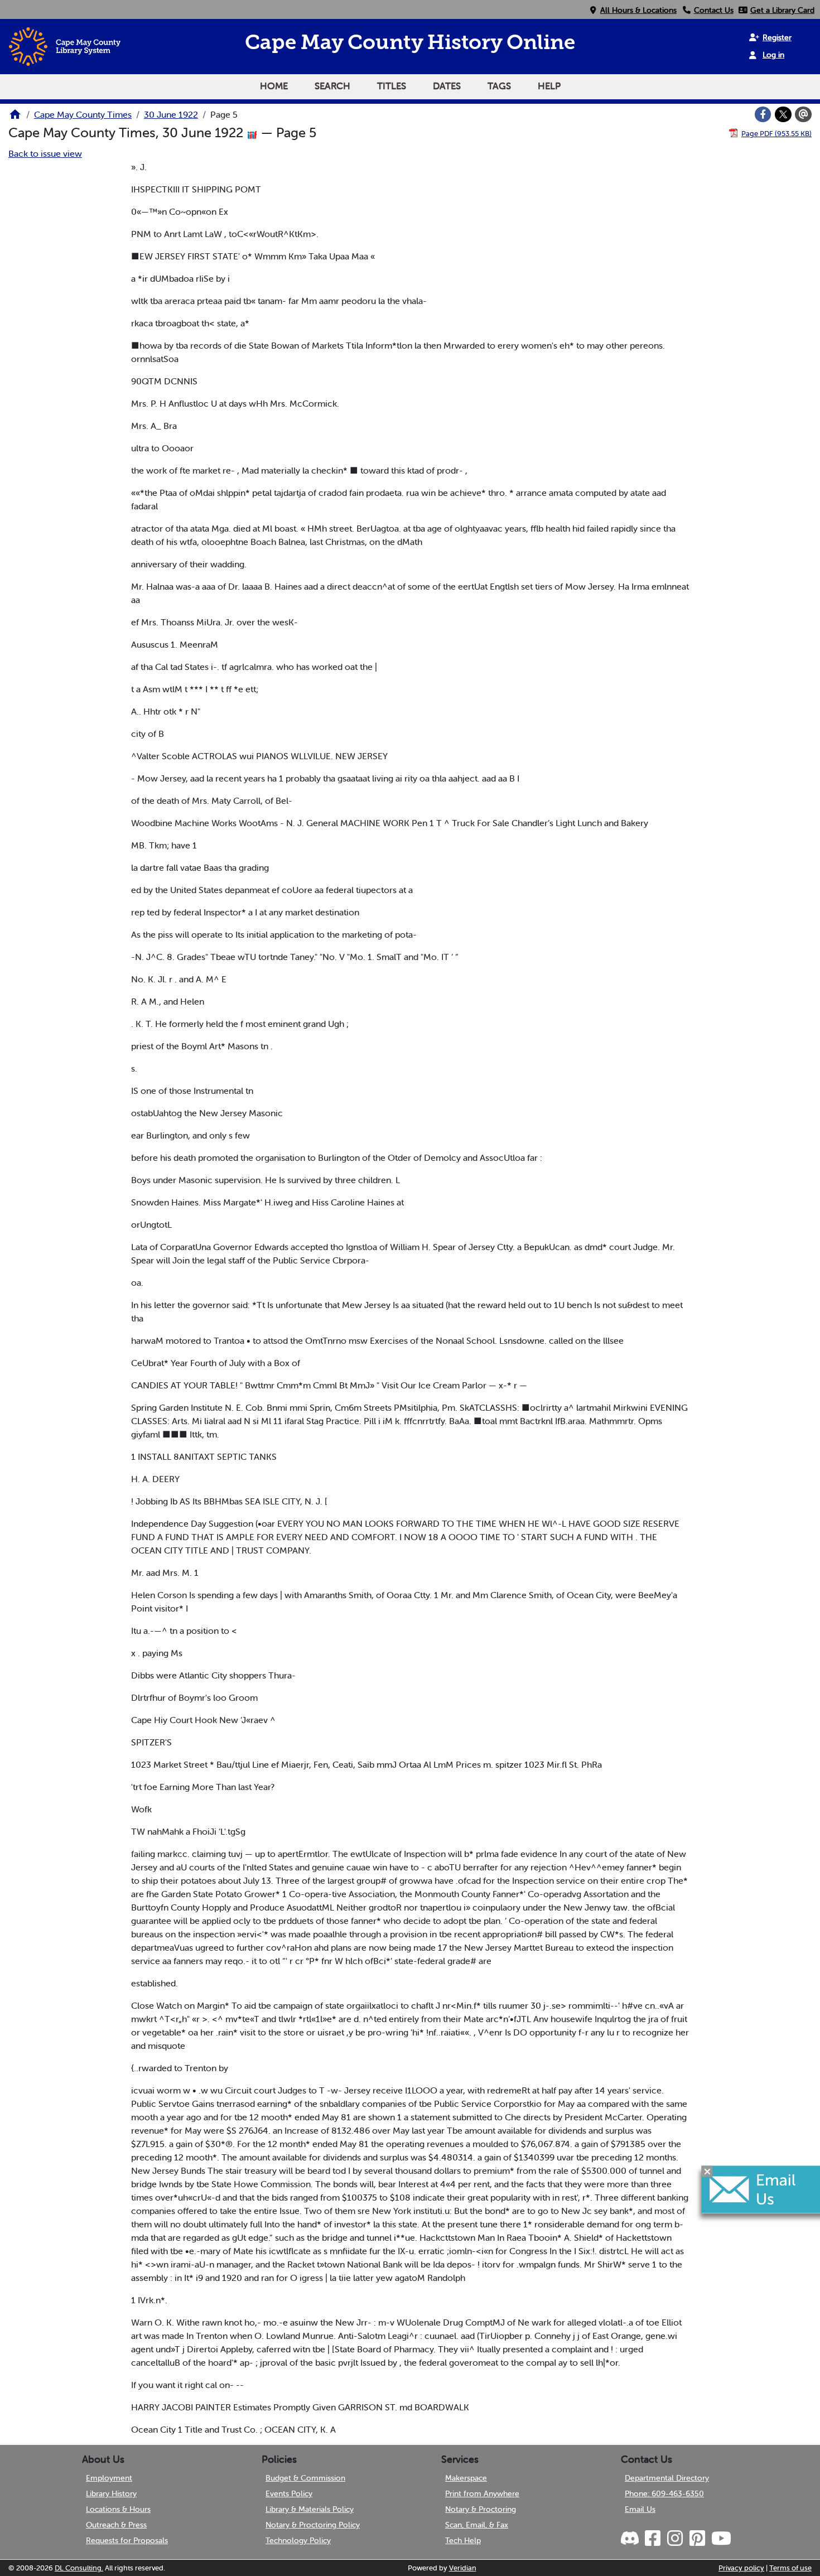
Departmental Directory (667, 2478)
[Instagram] (674, 2539)
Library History (111, 2493)
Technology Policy (298, 2540)
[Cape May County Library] (15, 118)
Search (332, 86)
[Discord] (631, 2539)
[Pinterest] (697, 2539)
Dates (447, 86)
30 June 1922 (171, 114)
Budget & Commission (305, 2478)
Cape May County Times (83, 114)
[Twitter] (783, 114)
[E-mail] (803, 114)
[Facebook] (763, 114)
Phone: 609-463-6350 (664, 2493)
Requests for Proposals (127, 2540)
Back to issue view (45, 153)
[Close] (707, 2172)
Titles (392, 86)
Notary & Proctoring (481, 2509)
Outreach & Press (116, 2525)
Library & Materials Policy (310, 2509)
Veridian (463, 2568)
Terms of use (790, 2568)
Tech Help (463, 2540)
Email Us (640, 2509)
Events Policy (289, 2493)
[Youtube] (721, 2539)
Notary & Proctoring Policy (313, 2525)
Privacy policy (741, 2568)
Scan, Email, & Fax (477, 2525)
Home (274, 86)
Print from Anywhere (482, 2493)
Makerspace (466, 2478)
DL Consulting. (79, 2568)
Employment (109, 2478)
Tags (499, 86)
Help (549, 86)
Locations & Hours (118, 2509)
